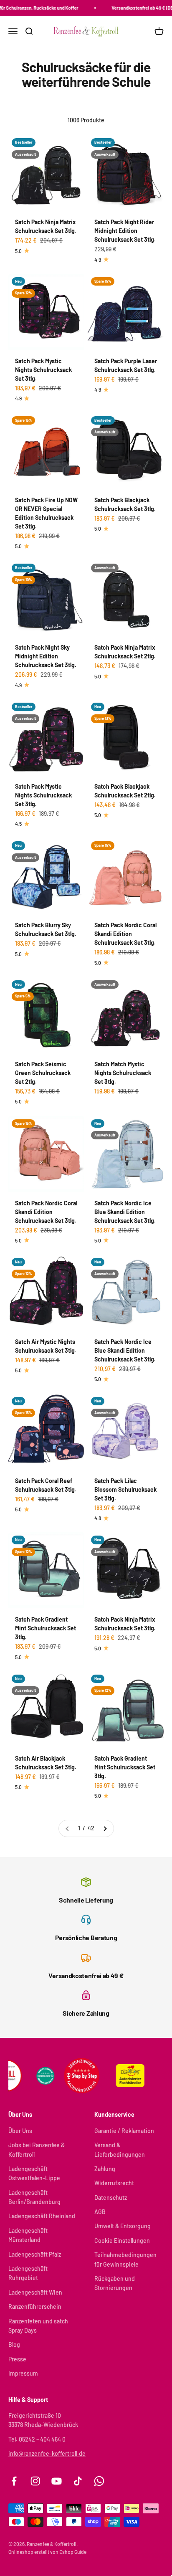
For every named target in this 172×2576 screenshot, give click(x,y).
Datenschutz (111, 2198)
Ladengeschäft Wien (35, 2292)
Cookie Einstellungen (122, 2241)
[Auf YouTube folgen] (57, 2481)
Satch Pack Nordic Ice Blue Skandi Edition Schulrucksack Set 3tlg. (125, 1212)
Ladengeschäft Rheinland (42, 2216)
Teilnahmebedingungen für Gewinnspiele (125, 2259)
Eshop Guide (73, 2552)
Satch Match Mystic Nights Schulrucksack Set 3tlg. (123, 1073)
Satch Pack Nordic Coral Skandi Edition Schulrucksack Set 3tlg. (125, 934)
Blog (14, 2344)
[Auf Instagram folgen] (35, 2481)
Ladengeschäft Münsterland (28, 2235)
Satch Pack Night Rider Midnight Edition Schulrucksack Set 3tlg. (125, 231)
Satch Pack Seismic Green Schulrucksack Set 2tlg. (43, 1073)
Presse (17, 2359)
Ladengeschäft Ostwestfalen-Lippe (34, 2173)
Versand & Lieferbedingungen (120, 2150)
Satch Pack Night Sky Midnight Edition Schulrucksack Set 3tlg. (46, 656)
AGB (100, 2212)
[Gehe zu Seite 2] (105, 1828)
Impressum (23, 2373)
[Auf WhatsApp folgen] (99, 2481)
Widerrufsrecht (114, 2183)
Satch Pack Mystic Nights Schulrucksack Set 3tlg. (43, 370)
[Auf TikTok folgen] (78, 2481)
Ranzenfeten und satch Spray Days (38, 2326)
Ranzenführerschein (35, 2307)
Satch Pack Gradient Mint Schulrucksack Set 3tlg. (46, 1628)
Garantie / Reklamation (124, 2131)
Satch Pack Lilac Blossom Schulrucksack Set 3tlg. (125, 1489)
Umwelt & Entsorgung (123, 2226)
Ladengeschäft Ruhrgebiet (28, 2273)
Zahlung (105, 2169)
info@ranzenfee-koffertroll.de (47, 2453)
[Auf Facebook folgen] (14, 2481)
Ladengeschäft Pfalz (35, 2254)
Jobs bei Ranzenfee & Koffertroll (37, 2150)
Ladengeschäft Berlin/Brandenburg (34, 2197)
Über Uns (20, 2131)
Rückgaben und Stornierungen (115, 2283)
